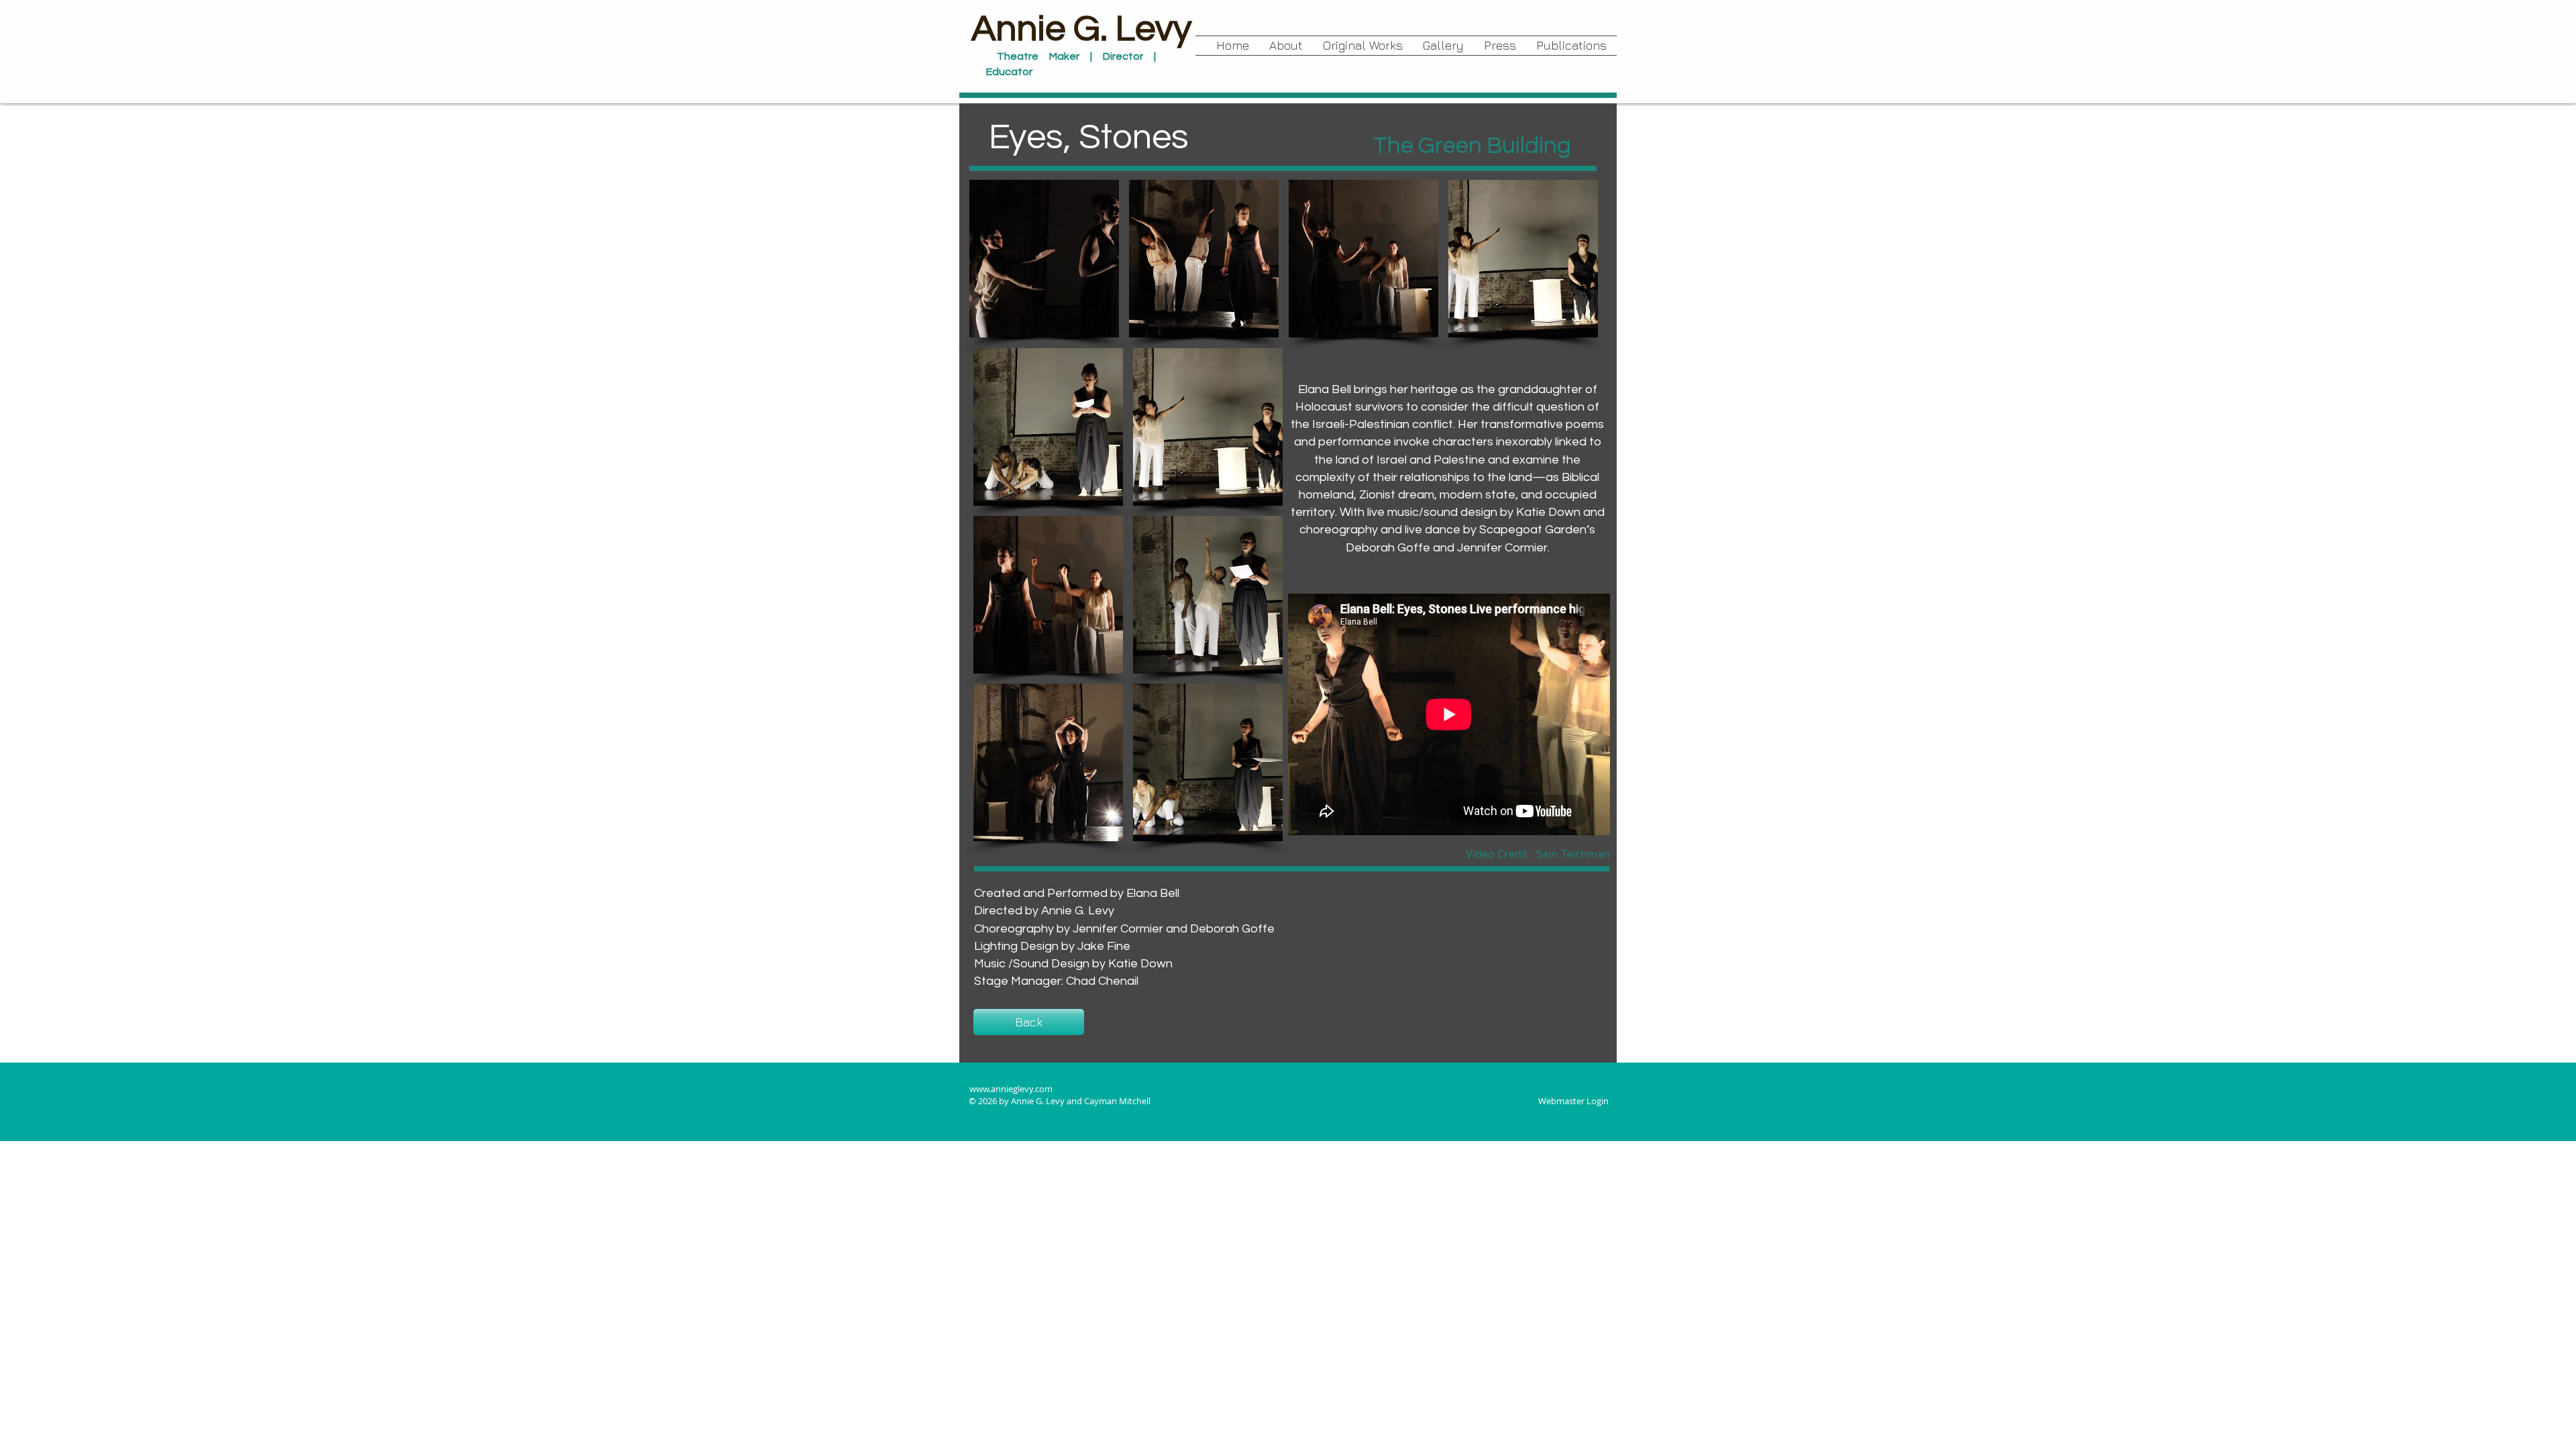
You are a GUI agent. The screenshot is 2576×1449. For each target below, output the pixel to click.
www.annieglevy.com (1011, 1089)
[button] (1363, 46)
